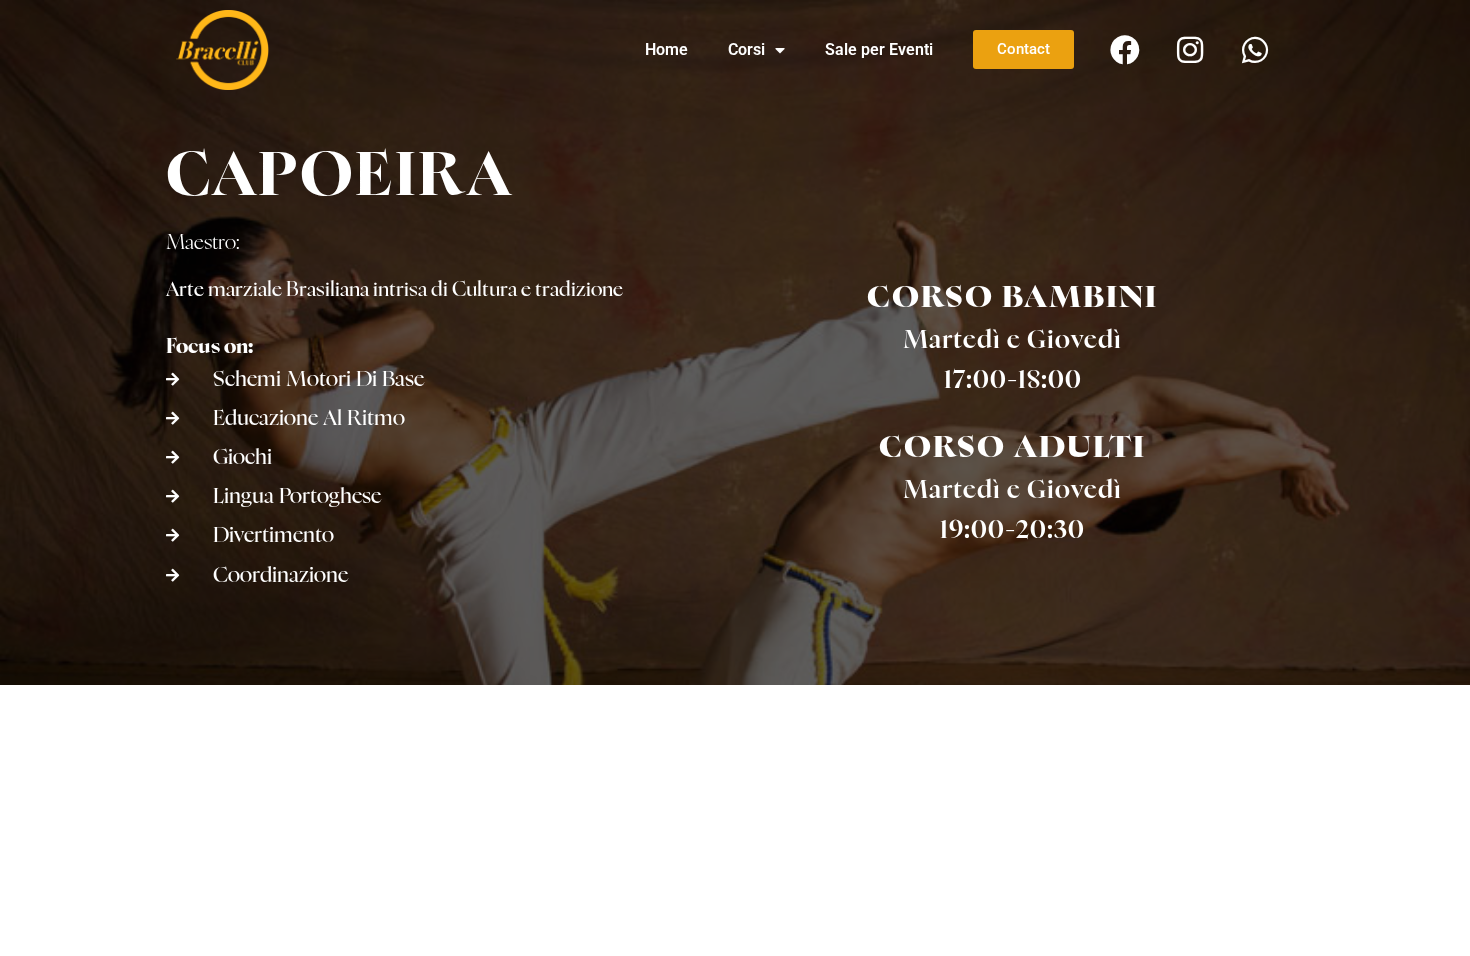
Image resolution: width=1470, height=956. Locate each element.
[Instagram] (1190, 50)
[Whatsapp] (1255, 50)
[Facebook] (1125, 50)
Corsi (746, 49)
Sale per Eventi (879, 49)
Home (666, 49)
